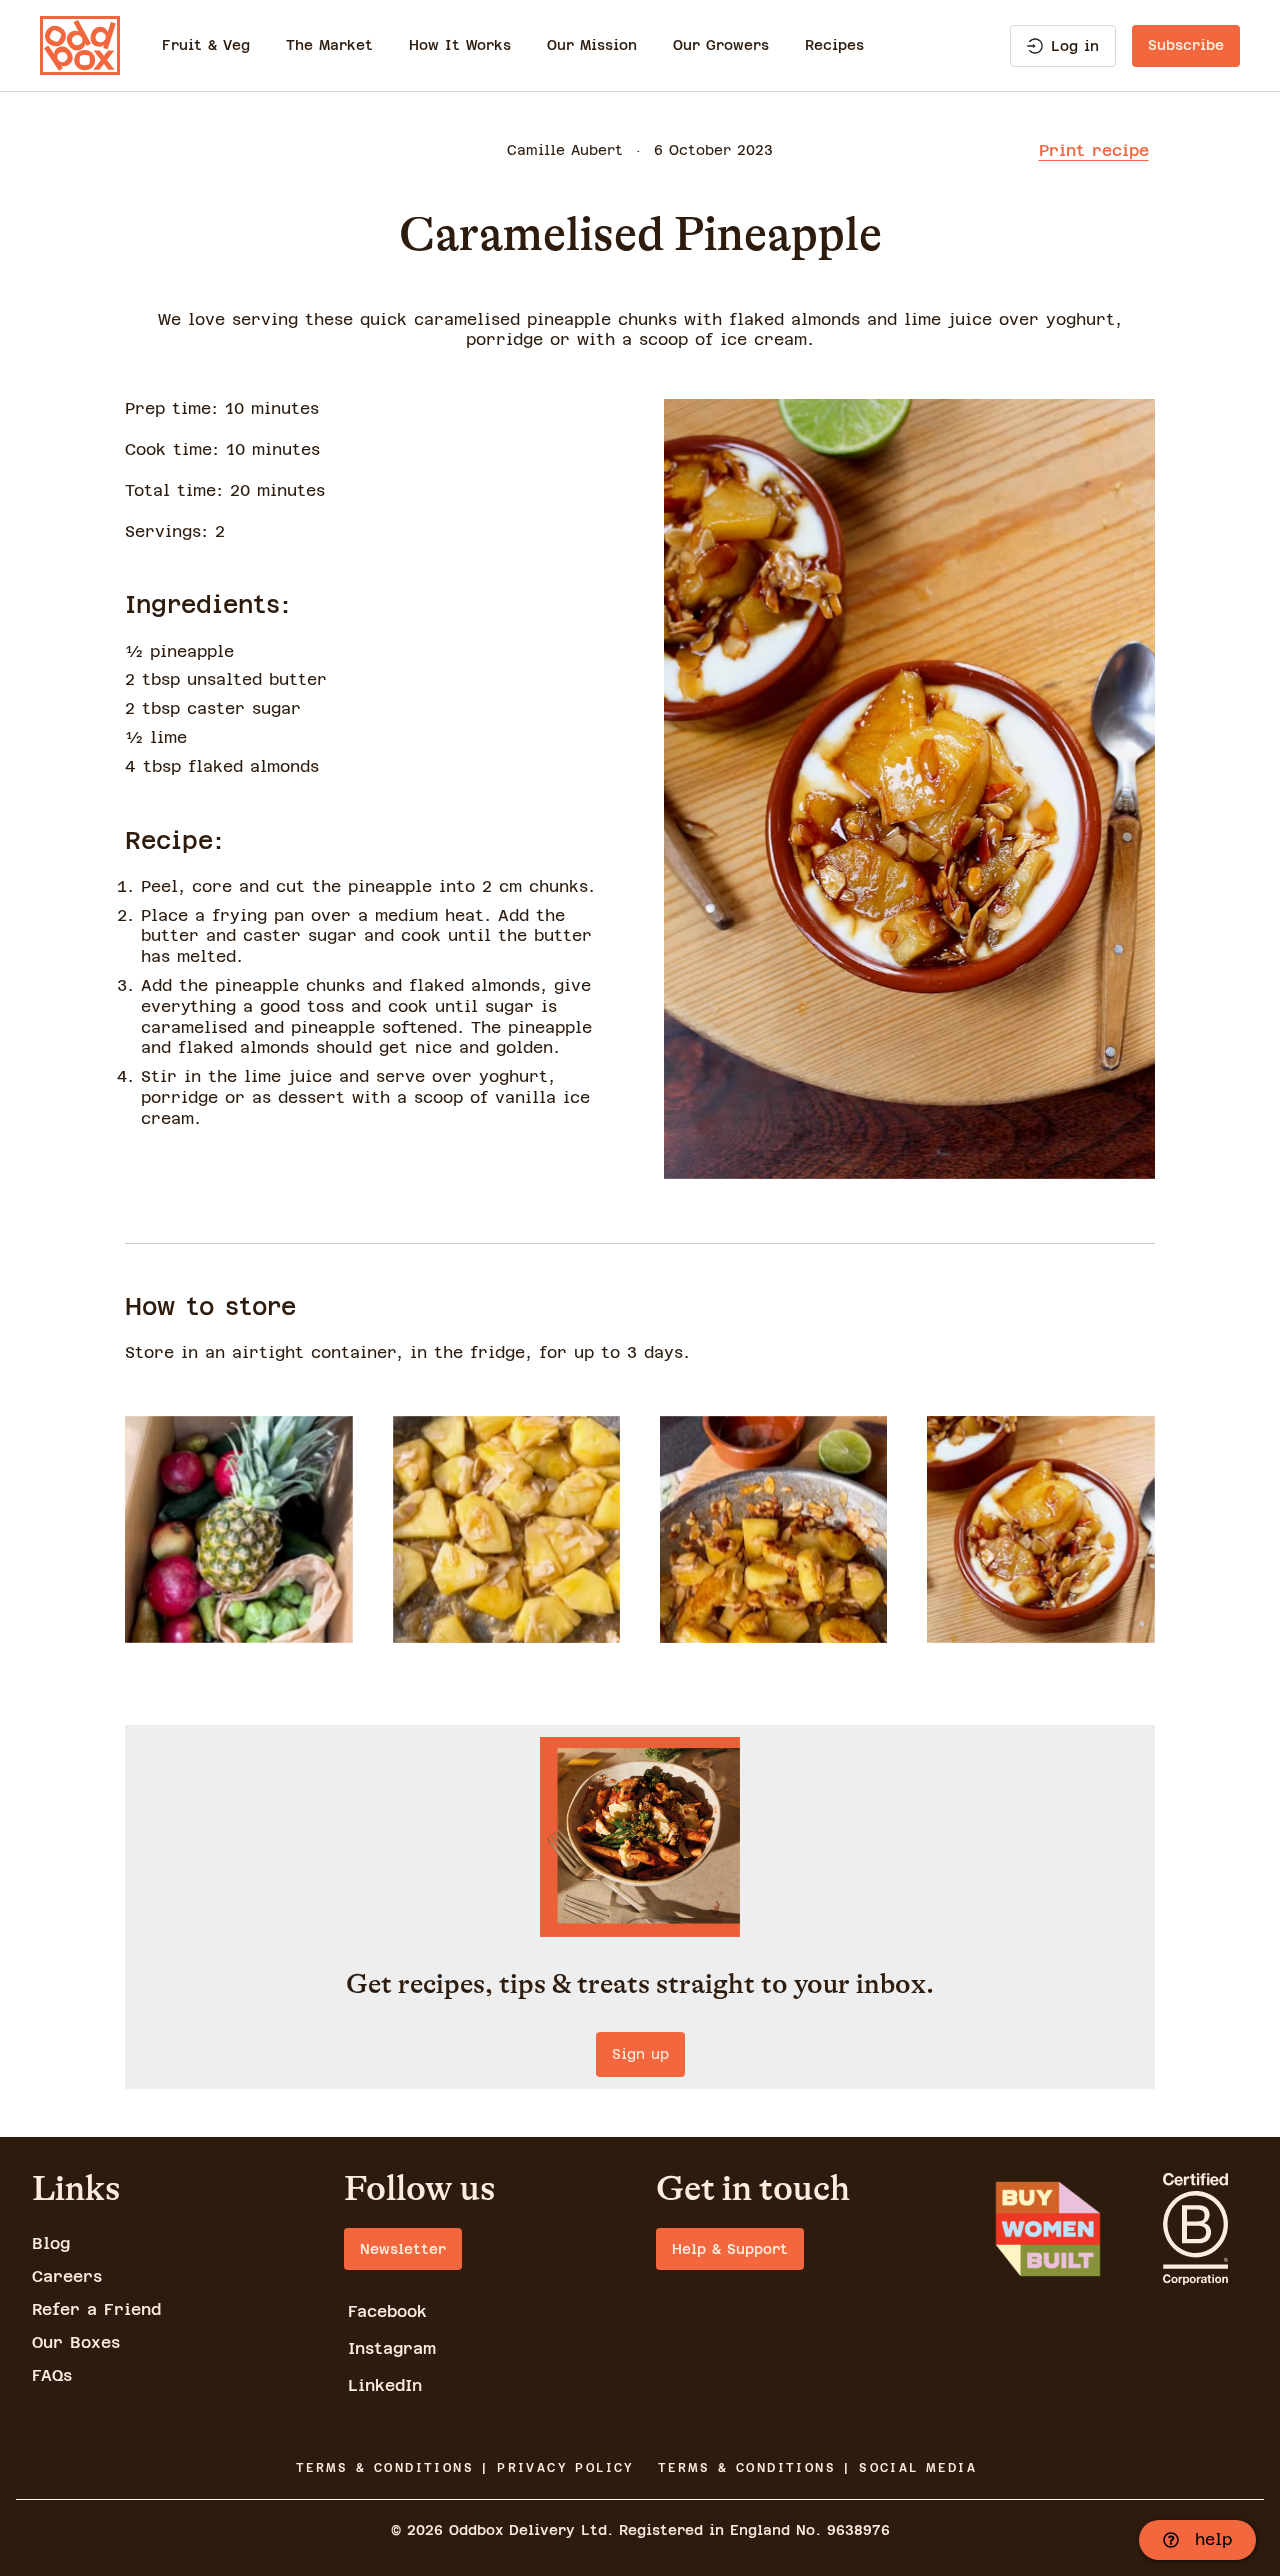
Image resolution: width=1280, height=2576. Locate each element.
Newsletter (403, 2249)
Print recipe (1094, 150)
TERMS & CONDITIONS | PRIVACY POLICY (465, 2468)
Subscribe (1186, 45)
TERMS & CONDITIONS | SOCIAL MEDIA (817, 2468)
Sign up (640, 2054)
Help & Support (730, 2249)
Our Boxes (76, 2342)
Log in (1075, 46)
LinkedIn (385, 2385)
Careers (67, 2276)
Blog (51, 2243)
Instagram (392, 2348)
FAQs (52, 2375)
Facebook (387, 2311)
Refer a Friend (96, 2309)
